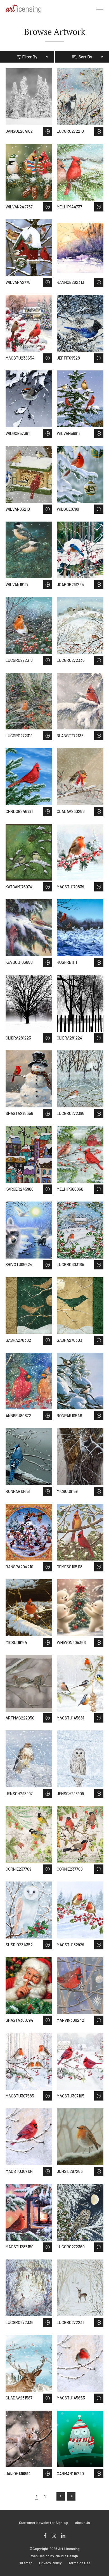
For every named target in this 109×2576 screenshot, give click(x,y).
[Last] (71, 2496)
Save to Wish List (48, 131)
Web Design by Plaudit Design (54, 2556)
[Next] (61, 2496)
